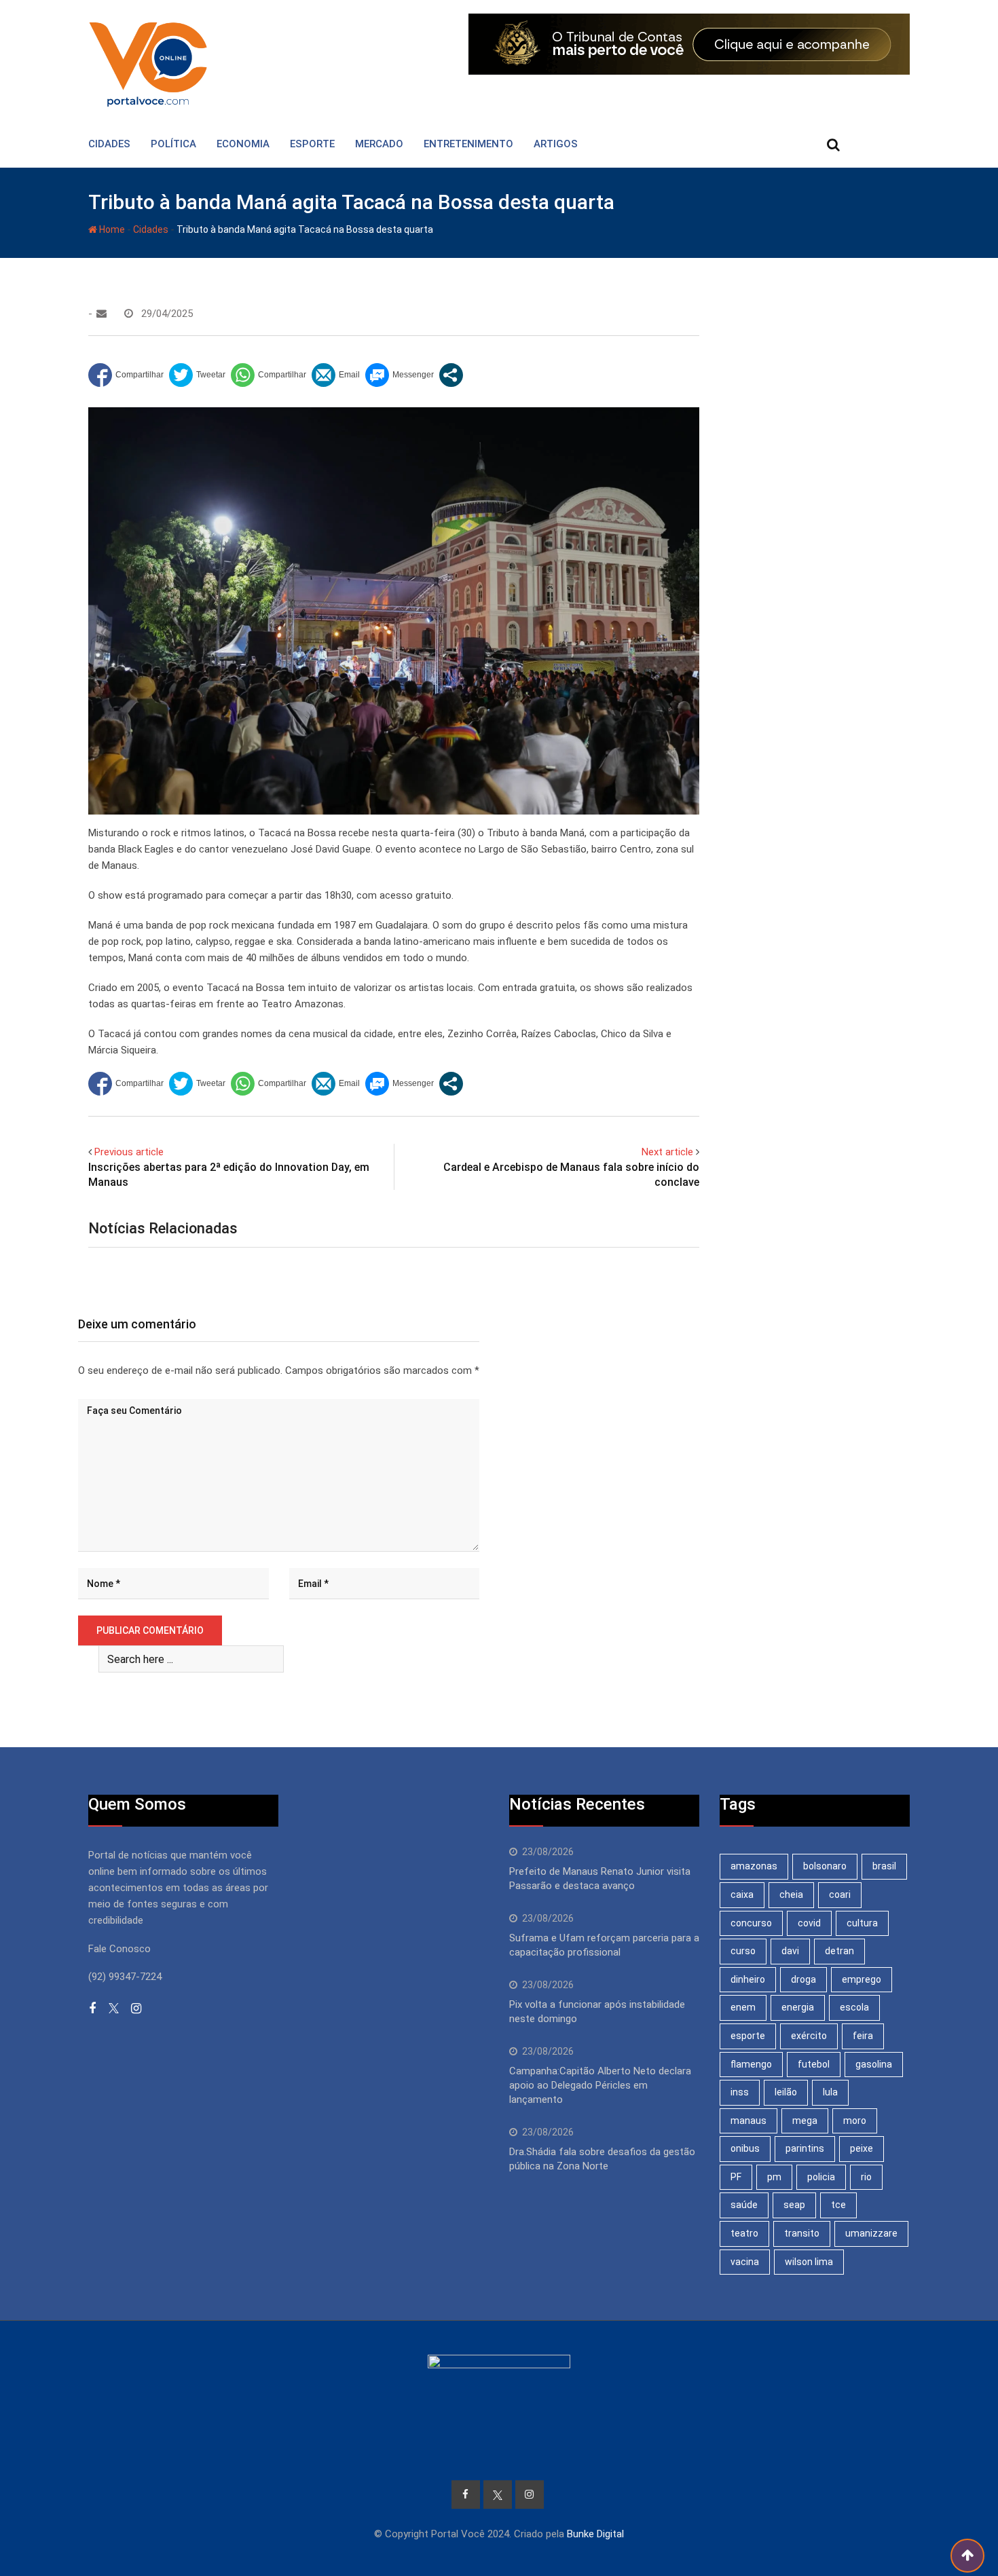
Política (173, 144)
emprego (862, 1979)
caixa (742, 1894)
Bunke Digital (595, 2534)
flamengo (751, 2064)
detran (839, 1951)
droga (803, 1979)
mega (805, 2121)
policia (821, 2177)
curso (743, 1951)
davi (790, 1951)
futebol (814, 2064)
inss (740, 2092)
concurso (751, 1923)
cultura (862, 1923)
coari (840, 1894)
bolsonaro (825, 1866)
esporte (748, 2036)
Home (111, 229)
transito (802, 2233)
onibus (745, 2148)
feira (863, 2036)
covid (809, 1923)
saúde (744, 2205)
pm (774, 2177)
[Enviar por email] (336, 375)
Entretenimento (468, 144)
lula (830, 2092)
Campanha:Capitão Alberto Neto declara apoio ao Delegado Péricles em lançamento (600, 2085)
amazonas (754, 1866)
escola (854, 2007)
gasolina (874, 2064)
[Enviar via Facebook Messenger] (400, 375)
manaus (748, 2121)
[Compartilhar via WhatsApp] (269, 375)
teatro (744, 2233)
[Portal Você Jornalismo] (101, 314)
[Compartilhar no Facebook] (126, 375)
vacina (745, 2262)
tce (838, 2205)
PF (736, 2177)
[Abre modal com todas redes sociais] (451, 375)
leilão (786, 2092)
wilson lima (809, 2262)
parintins (805, 2148)
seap (794, 2205)
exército (809, 2036)
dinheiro (748, 1979)
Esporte (312, 144)
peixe (862, 2148)
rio (866, 2177)
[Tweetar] (197, 375)
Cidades (109, 144)
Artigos (556, 144)
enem (743, 2007)
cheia (791, 1894)
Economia (243, 144)
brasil (884, 1866)
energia (798, 2007)
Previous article (129, 1152)
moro (855, 2121)
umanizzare (871, 2233)
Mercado (379, 144)
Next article (667, 1152)
